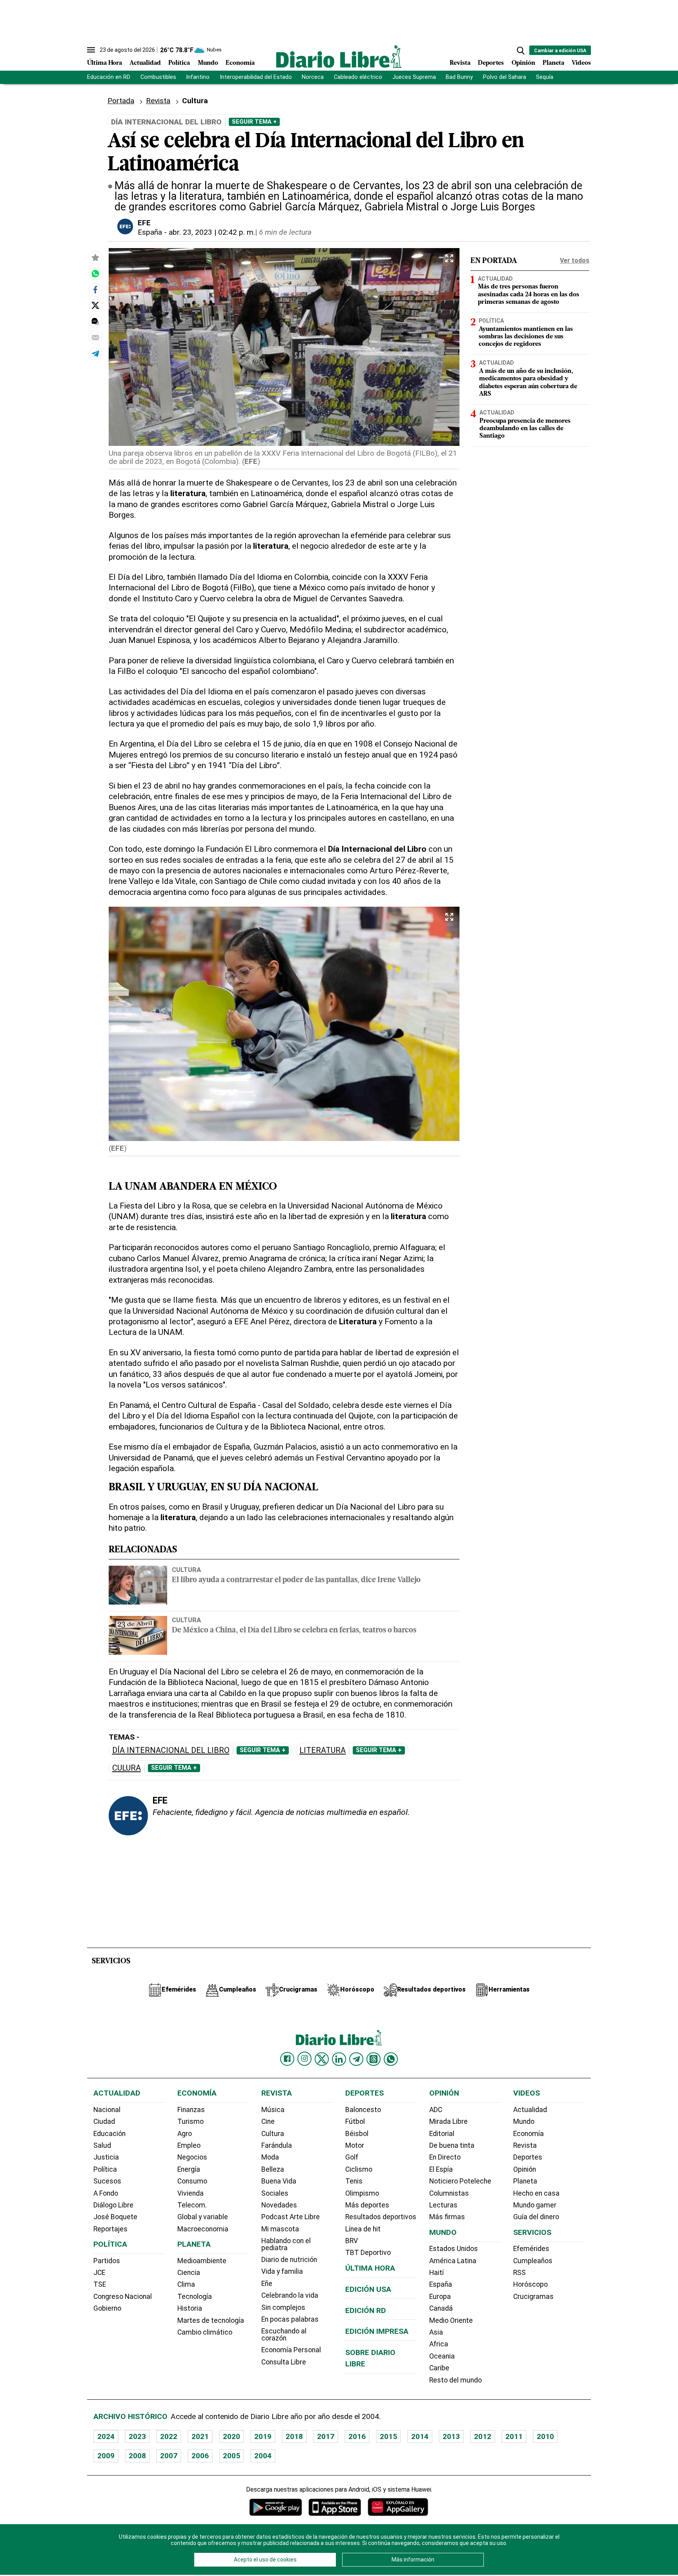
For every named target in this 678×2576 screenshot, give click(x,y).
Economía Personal (291, 2350)
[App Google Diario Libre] (276, 2507)
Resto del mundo (456, 2380)
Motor (355, 2145)
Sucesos (107, 2181)
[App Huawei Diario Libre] (398, 2507)
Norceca (313, 77)
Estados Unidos (454, 2249)
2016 (357, 2436)
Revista (460, 63)
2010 (545, 2436)
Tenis (354, 2181)
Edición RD (366, 2310)
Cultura (186, 1570)
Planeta (553, 63)
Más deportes (367, 2205)
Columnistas (449, 2193)
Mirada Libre (448, 2121)
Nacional (107, 2110)
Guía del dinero (536, 2217)
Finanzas (191, 2110)
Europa (440, 2297)
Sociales (275, 2193)
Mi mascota (280, 2229)
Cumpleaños (533, 2261)
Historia (190, 2308)
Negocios (192, 2157)
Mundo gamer (535, 2205)
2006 (200, 2456)
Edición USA (368, 2289)
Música (273, 2110)
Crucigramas (533, 2297)
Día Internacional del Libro (171, 1750)
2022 (169, 2436)
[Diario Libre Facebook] (287, 2059)
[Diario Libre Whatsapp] (391, 2059)
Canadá (441, 2308)
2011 (514, 2436)
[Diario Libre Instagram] (304, 2059)
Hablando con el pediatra (286, 2244)
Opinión (523, 63)
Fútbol (355, 2121)
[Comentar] (95, 321)
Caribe (439, 2368)
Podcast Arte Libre (291, 2217)
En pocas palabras (290, 2319)
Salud (102, 2145)
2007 (169, 2456)
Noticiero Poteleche (460, 2181)
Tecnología (195, 2297)
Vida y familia (282, 2271)
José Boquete (115, 2217)
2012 (483, 2436)
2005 (231, 2456)
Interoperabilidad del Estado (256, 77)
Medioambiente (202, 2261)
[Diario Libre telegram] (356, 2059)
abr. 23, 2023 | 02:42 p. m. (212, 232)
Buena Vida (279, 2181)
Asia (436, 2332)
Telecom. (192, 2205)
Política (179, 63)
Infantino (198, 77)
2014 (420, 2436)
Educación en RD (109, 77)
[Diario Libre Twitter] (322, 2059)
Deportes (491, 63)
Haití (437, 2273)
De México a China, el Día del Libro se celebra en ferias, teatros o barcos (294, 1631)
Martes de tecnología (211, 2320)
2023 (137, 2436)
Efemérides (531, 2249)
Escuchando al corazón (284, 2335)
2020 (231, 2436)
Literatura (323, 1750)
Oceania (442, 2356)
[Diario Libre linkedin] (339, 2059)
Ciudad (104, 2121)
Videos (581, 63)
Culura (127, 1768)
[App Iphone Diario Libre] (335, 2507)
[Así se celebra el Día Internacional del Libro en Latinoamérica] (95, 274)
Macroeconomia (203, 2229)
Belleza (273, 2169)
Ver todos (575, 260)
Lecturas (443, 2205)
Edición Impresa (377, 2331)
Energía (189, 2169)
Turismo (190, 2121)
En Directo (445, 2157)
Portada (121, 101)
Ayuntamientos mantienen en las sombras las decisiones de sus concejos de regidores (526, 337)
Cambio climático (205, 2332)
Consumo (192, 2181)
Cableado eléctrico (358, 77)
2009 (106, 2456)
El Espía (441, 2169)
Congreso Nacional (123, 2297)
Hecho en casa (536, 2193)
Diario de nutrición (289, 2260)
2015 (388, 2436)
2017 (326, 2436)
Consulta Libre (284, 2362)
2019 (263, 2436)
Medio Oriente (451, 2320)
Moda (270, 2157)
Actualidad (145, 63)
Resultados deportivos (381, 2217)
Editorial (442, 2134)
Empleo (189, 2145)
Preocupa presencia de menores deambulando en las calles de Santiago (525, 429)
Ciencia (189, 2273)
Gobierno (107, 2308)
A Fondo (106, 2193)
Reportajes (110, 2229)
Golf (352, 2157)
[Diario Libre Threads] (374, 2059)
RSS (519, 2273)
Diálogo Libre (113, 2205)
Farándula (277, 2145)
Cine (268, 2121)
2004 (263, 2456)
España (150, 232)
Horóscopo (530, 2284)
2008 (137, 2456)
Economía (240, 63)
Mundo (208, 63)
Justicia (106, 2157)
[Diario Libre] (339, 56)
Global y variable (203, 2217)
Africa (439, 2344)
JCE (99, 2273)
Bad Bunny (459, 77)
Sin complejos (283, 2308)
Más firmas (447, 2217)
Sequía (545, 77)
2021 (200, 2436)
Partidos (107, 2261)
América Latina (453, 2261)
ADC (436, 2110)
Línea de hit (363, 2229)
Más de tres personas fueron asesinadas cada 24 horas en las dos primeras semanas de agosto (529, 295)
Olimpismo (362, 2193)
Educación (109, 2134)
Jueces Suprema (414, 77)
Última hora (370, 2268)
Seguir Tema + (254, 122)
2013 (451, 2436)
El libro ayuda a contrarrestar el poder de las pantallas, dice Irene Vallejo (296, 1580)
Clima (186, 2284)
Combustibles (158, 77)
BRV (352, 2241)
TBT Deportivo (368, 2253)
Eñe (267, 2284)
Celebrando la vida (290, 2295)
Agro (185, 2134)
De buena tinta (452, 2145)
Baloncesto (363, 2110)
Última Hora (105, 63)
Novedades (279, 2205)
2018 (294, 2436)
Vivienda (190, 2193)
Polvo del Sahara (505, 77)
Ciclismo (359, 2169)
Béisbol (357, 2134)
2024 (106, 2436)
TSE (100, 2284)
